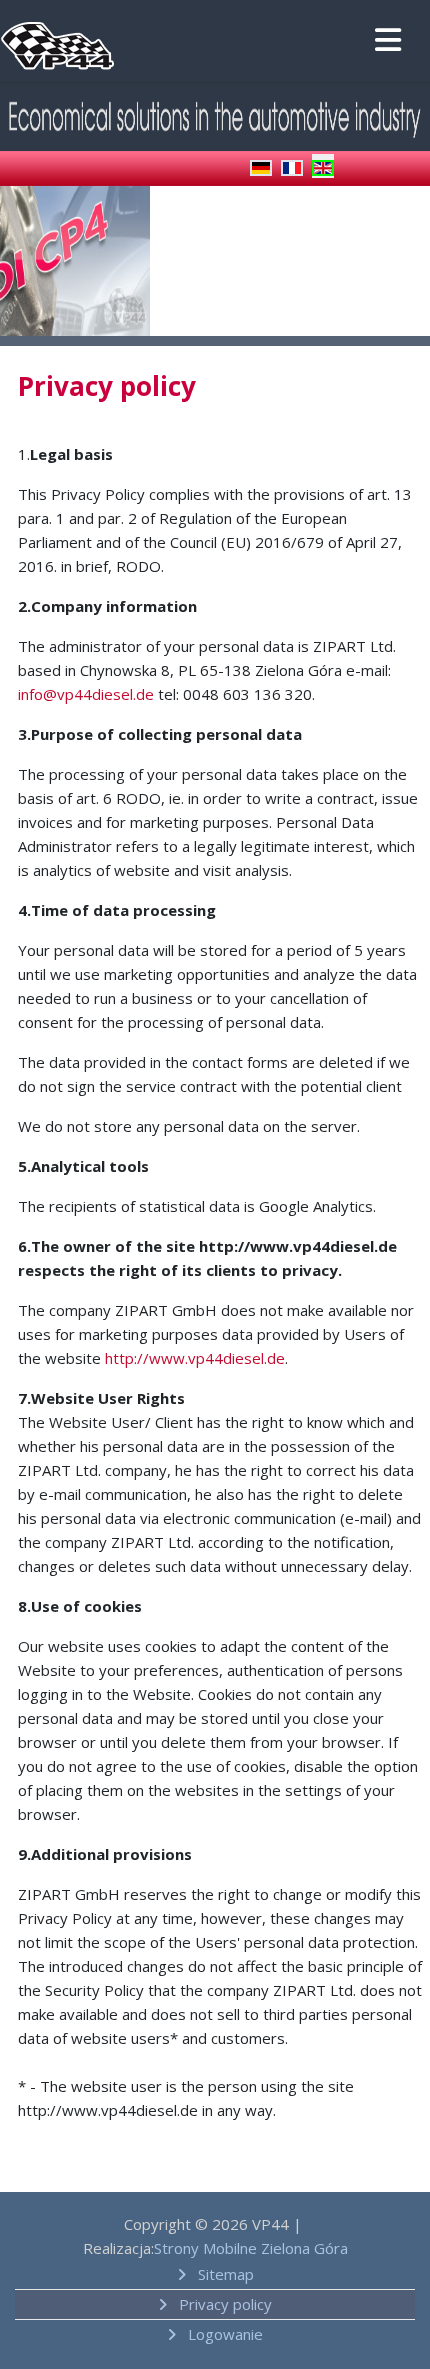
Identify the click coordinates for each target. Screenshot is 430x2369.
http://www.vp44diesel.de (195, 1358)
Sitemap (224, 2274)
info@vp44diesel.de (86, 694)
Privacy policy (223, 2304)
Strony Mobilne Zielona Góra (251, 2248)
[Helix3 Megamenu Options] (385, 42)
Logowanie (223, 2334)
